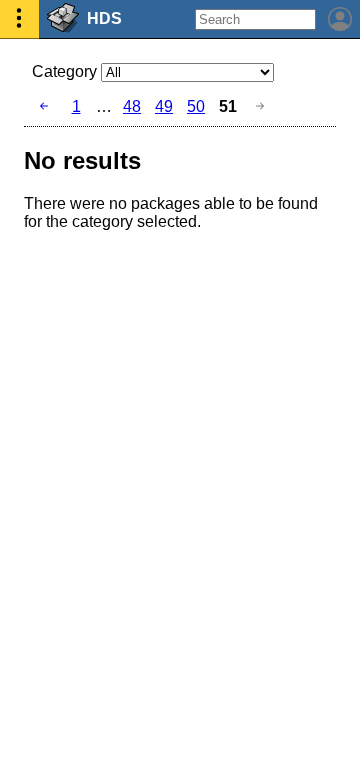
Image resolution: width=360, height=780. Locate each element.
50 (196, 106)
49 (164, 106)
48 (132, 106)
